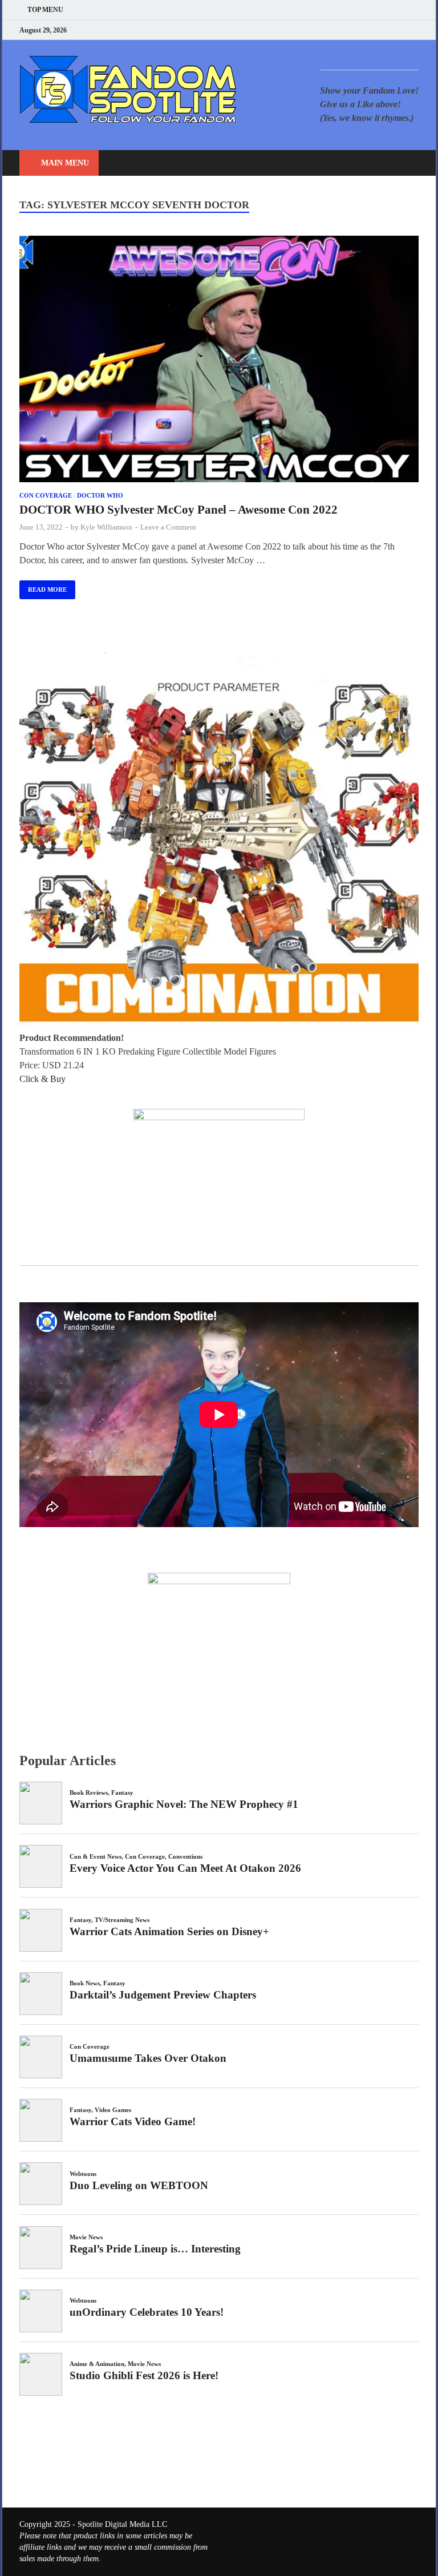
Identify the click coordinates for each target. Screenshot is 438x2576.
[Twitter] (373, 30)
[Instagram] (387, 30)
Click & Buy (42, 1079)
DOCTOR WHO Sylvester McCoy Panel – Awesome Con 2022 (179, 510)
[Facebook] (358, 30)
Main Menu (65, 163)
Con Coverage (46, 495)
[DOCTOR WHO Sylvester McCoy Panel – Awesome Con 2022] (219, 361)
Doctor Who (100, 495)
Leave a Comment (168, 527)
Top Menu (45, 10)
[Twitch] (401, 30)
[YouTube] (344, 30)
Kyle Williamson (106, 527)
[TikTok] (415, 30)
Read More (43, 587)
